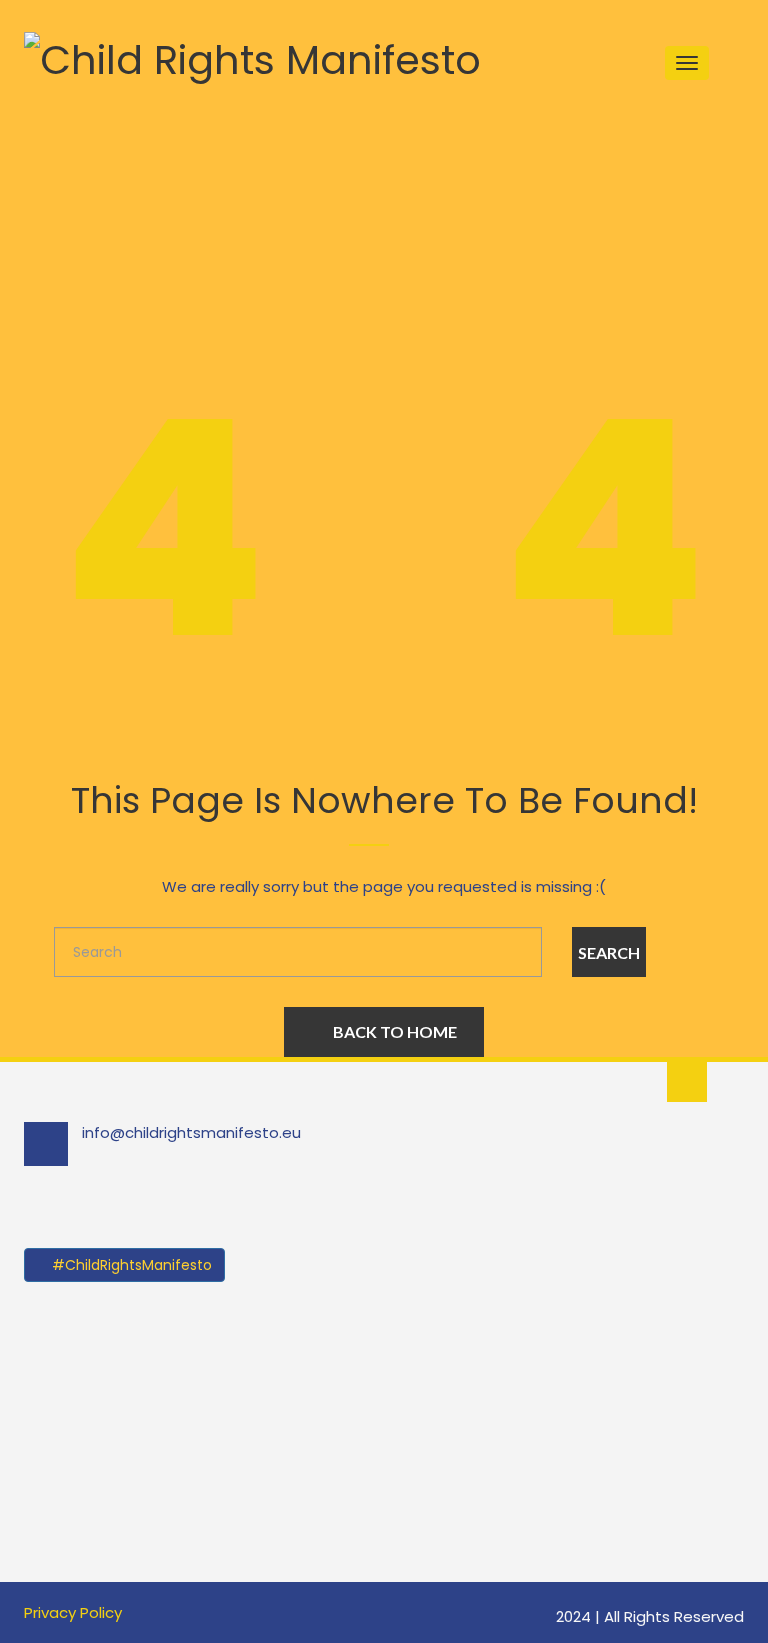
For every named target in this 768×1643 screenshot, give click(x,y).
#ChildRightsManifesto (130, 1265)
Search (609, 952)
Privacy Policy (73, 1612)
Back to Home (395, 1031)
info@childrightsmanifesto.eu (191, 1132)
